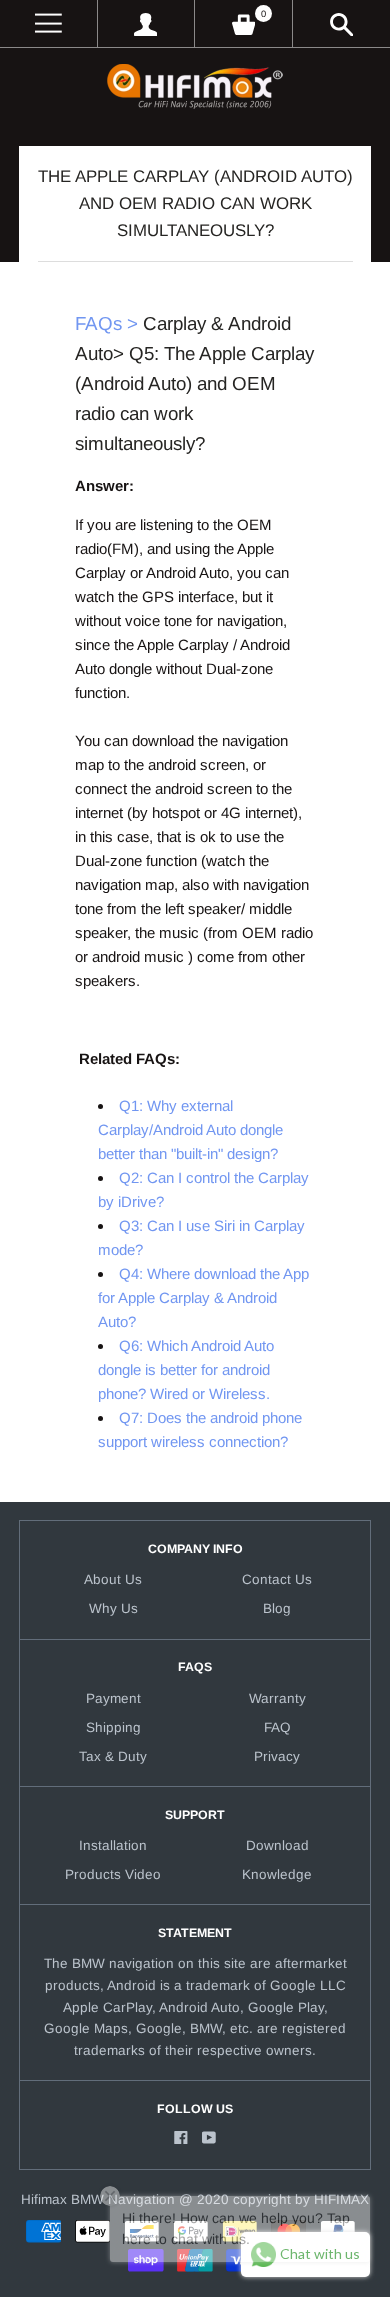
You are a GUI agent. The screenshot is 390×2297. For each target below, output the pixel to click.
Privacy (277, 1756)
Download (277, 1845)
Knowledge (277, 1874)
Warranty (277, 1698)
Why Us (113, 1608)
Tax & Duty (113, 1756)
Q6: (186, 1369)
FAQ (277, 1727)
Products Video (113, 1874)
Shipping (113, 1727)
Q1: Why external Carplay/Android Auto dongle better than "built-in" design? (190, 1129)
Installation (113, 1845)
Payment (113, 1698)
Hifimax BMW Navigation (98, 2199)
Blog (277, 1608)
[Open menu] (48, 23)
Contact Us (277, 1579)
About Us (113, 1579)
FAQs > (106, 323)
